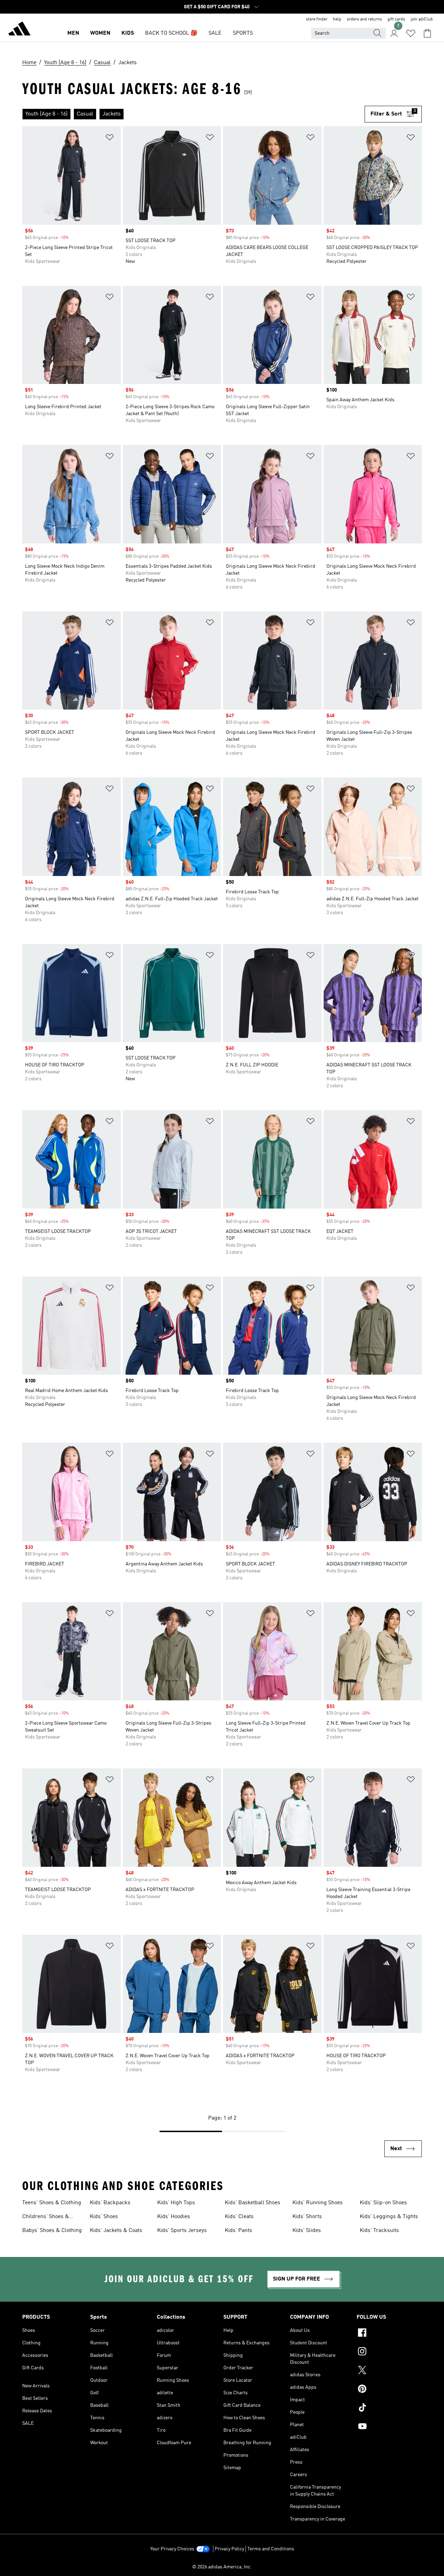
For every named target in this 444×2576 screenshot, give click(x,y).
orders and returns (364, 19)
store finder (317, 19)
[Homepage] (19, 30)
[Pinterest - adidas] (389, 2390)
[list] (193, 114)
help (337, 19)
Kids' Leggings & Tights (389, 2217)
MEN (73, 33)
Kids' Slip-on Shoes (383, 2203)
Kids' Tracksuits (379, 2231)
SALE (215, 33)
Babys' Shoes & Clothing (52, 2231)
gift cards (396, 19)
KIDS (128, 33)
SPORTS (243, 33)
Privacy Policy (229, 2549)
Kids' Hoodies (174, 2217)
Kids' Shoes (104, 2217)
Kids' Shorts (307, 2217)
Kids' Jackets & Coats (116, 2231)
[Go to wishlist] (411, 33)
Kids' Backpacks (110, 2203)
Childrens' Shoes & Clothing (46, 2217)
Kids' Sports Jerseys (182, 2231)
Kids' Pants (238, 2231)
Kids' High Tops (176, 2203)
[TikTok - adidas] (389, 2408)
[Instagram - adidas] (389, 2352)
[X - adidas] (389, 2371)
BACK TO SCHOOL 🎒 (171, 33)
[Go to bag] (427, 33)
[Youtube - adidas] (389, 2427)
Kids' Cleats (239, 2217)
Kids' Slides (307, 2231)
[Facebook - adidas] (389, 2334)
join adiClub (422, 19)
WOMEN (100, 33)
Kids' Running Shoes (318, 2203)
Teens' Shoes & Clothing (52, 2203)
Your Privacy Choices (172, 2549)
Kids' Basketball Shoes (253, 2203)
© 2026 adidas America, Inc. (222, 2567)
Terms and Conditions (271, 2549)
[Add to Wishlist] (110, 139)
